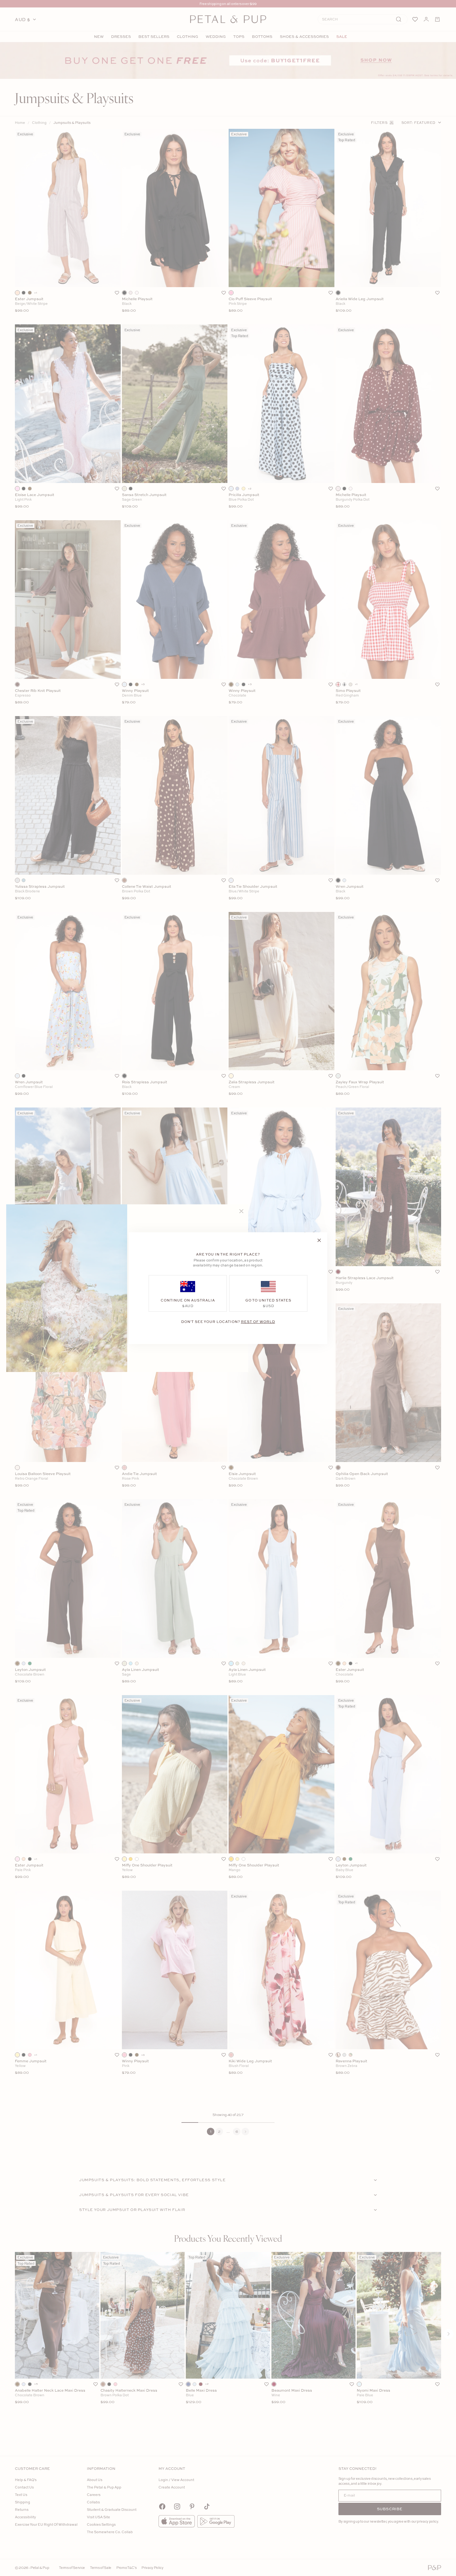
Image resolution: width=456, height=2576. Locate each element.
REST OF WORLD (258, 1321)
